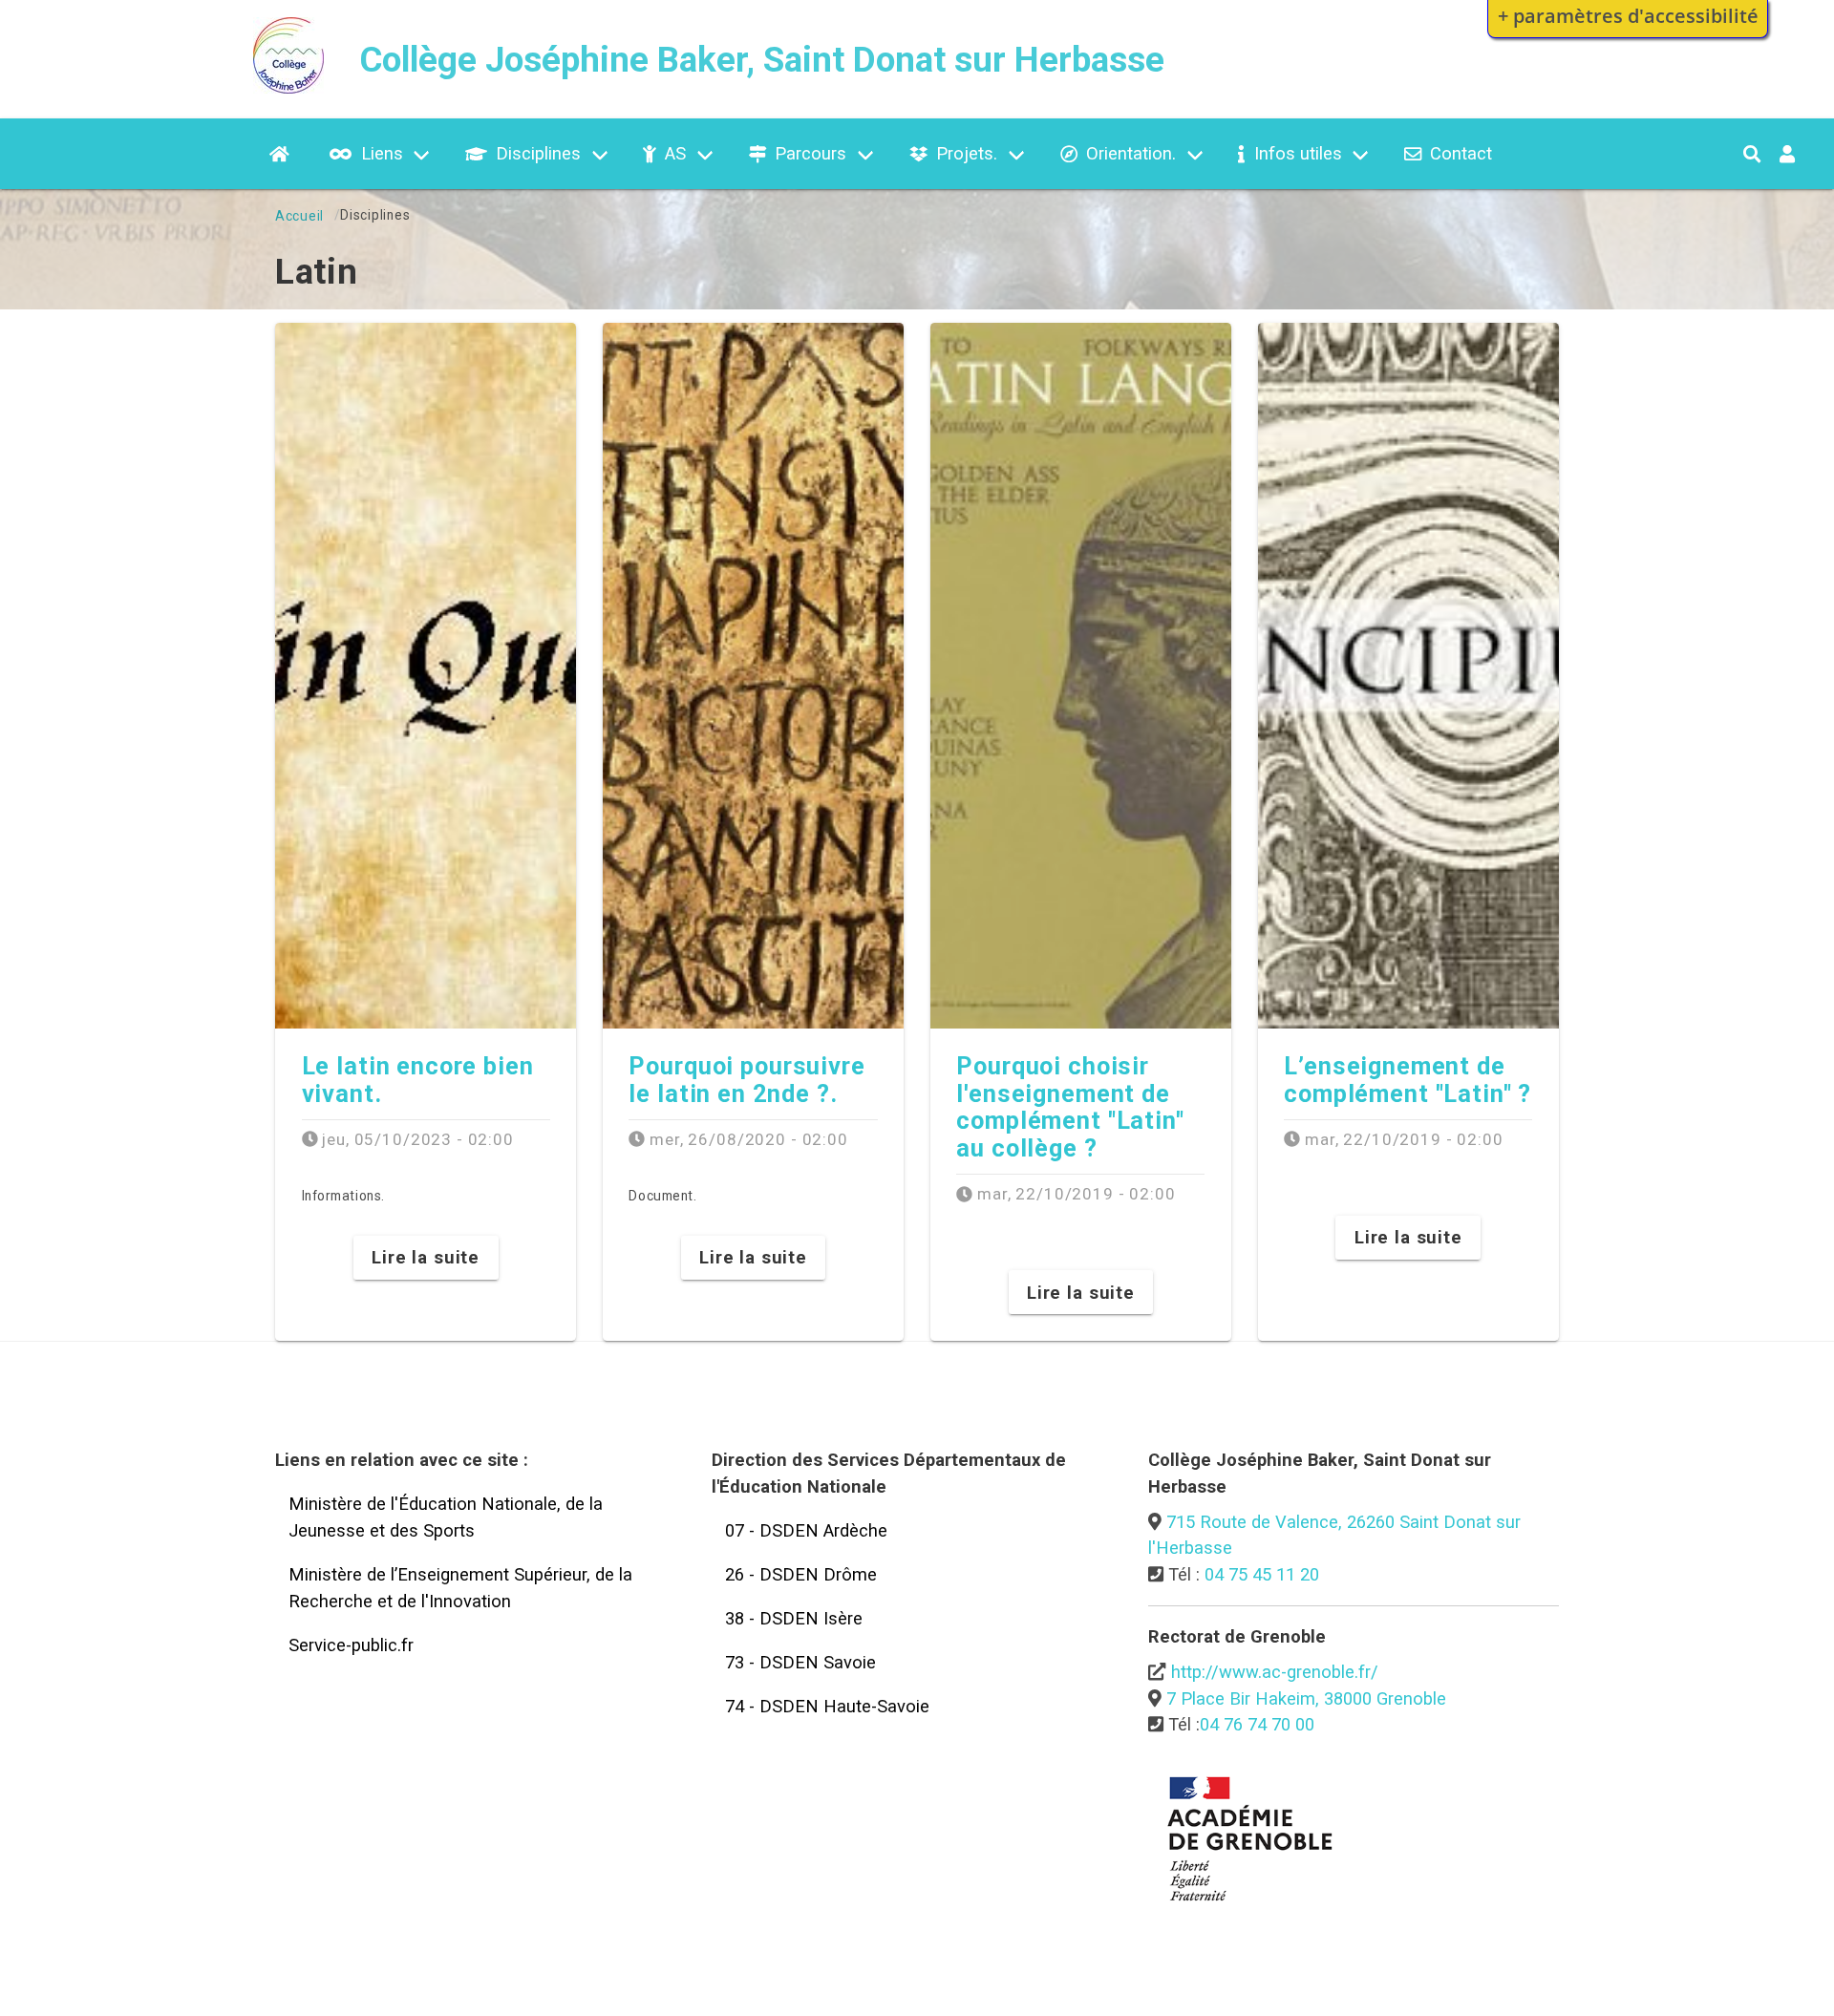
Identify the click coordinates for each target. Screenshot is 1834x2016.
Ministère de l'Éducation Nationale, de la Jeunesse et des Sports (446, 1517)
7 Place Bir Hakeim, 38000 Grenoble (1306, 1698)
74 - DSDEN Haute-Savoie (827, 1706)
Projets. (967, 153)
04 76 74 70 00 (1257, 1724)
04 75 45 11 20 (1262, 1574)
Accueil (299, 216)
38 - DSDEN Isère (794, 1618)
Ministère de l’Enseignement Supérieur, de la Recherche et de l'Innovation (460, 1588)
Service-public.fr (351, 1645)
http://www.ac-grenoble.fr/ (1275, 1672)
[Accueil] (288, 87)
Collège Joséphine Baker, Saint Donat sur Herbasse (762, 60)
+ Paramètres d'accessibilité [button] (1628, 15)
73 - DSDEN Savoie (800, 1662)
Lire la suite (426, 1257)
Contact (1461, 153)
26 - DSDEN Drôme (801, 1574)
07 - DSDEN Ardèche (806, 1530)
